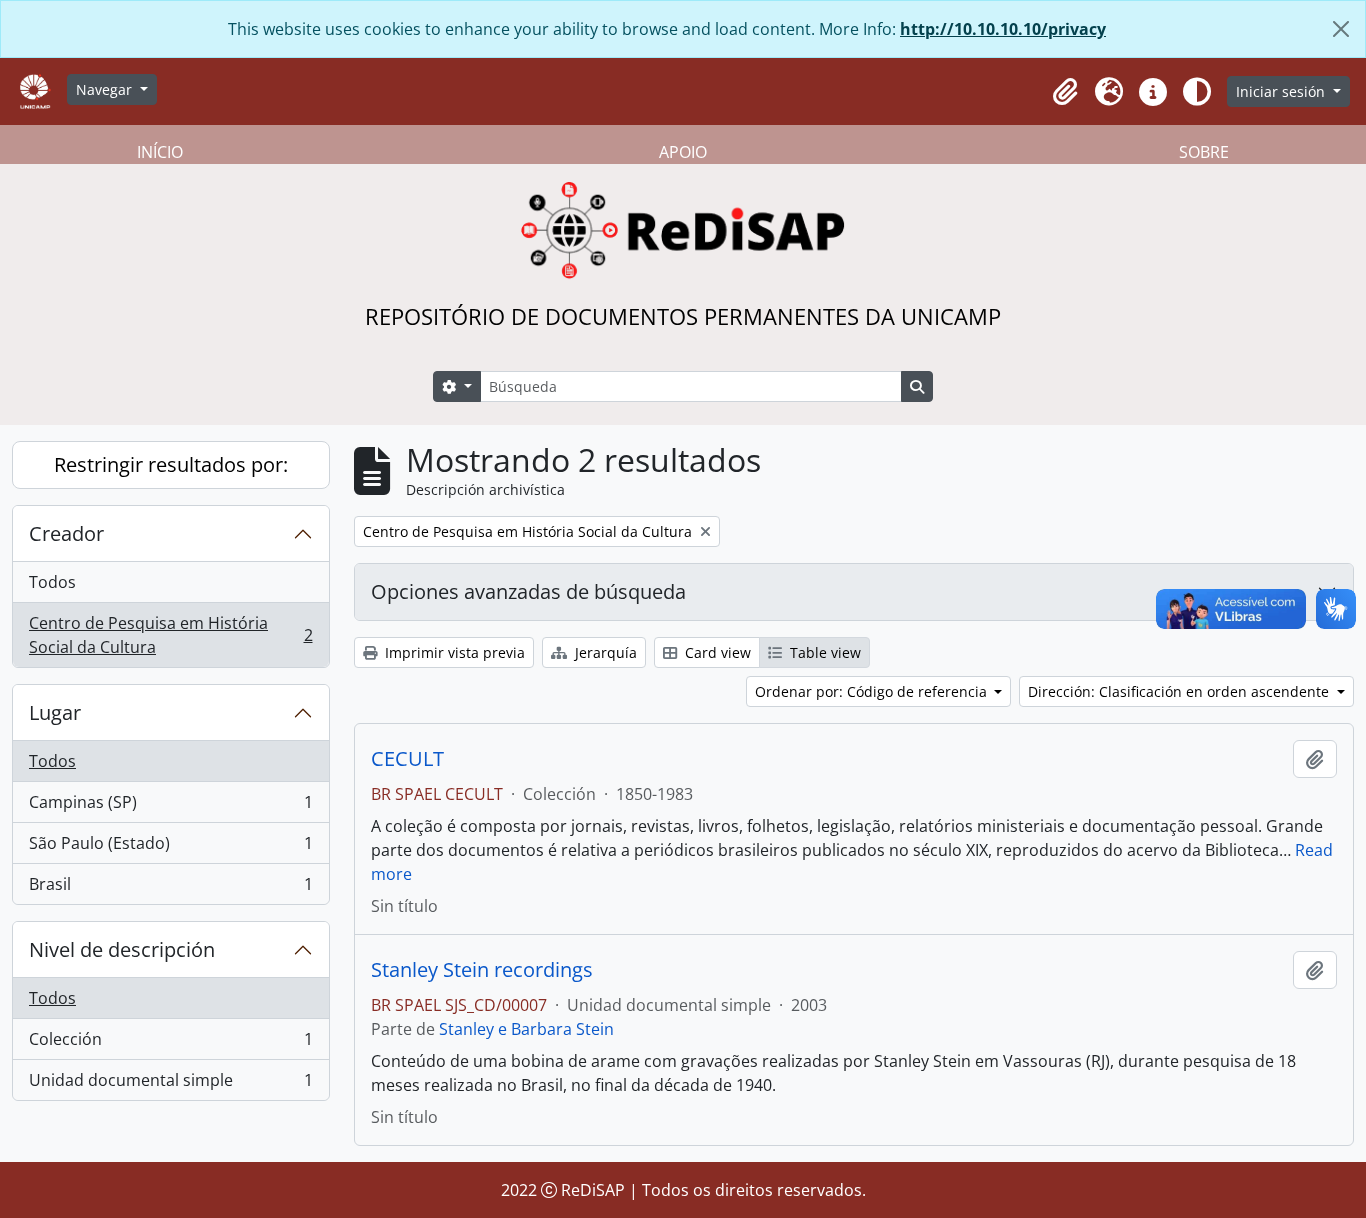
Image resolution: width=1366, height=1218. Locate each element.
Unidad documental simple (170, 1084)
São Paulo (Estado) (170, 848)
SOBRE (1204, 152)
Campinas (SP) (170, 807)
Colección (170, 1044)
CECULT (407, 759)
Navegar (106, 89)
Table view (823, 652)
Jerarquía (604, 652)
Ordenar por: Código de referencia (873, 691)
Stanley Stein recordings (482, 970)
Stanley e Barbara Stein (526, 1029)
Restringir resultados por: (171, 464)
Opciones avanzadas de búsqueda (528, 591)
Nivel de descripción (122, 949)
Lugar (55, 712)
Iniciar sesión (1282, 91)
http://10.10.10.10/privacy (1003, 29)
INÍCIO (160, 152)
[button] (1065, 92)
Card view (716, 652)
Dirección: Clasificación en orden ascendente (1180, 691)
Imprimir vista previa (453, 652)
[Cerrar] (1341, 29)
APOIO (683, 152)
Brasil (170, 888)
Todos (52, 582)
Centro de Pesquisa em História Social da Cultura (170, 635)
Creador (66, 533)
